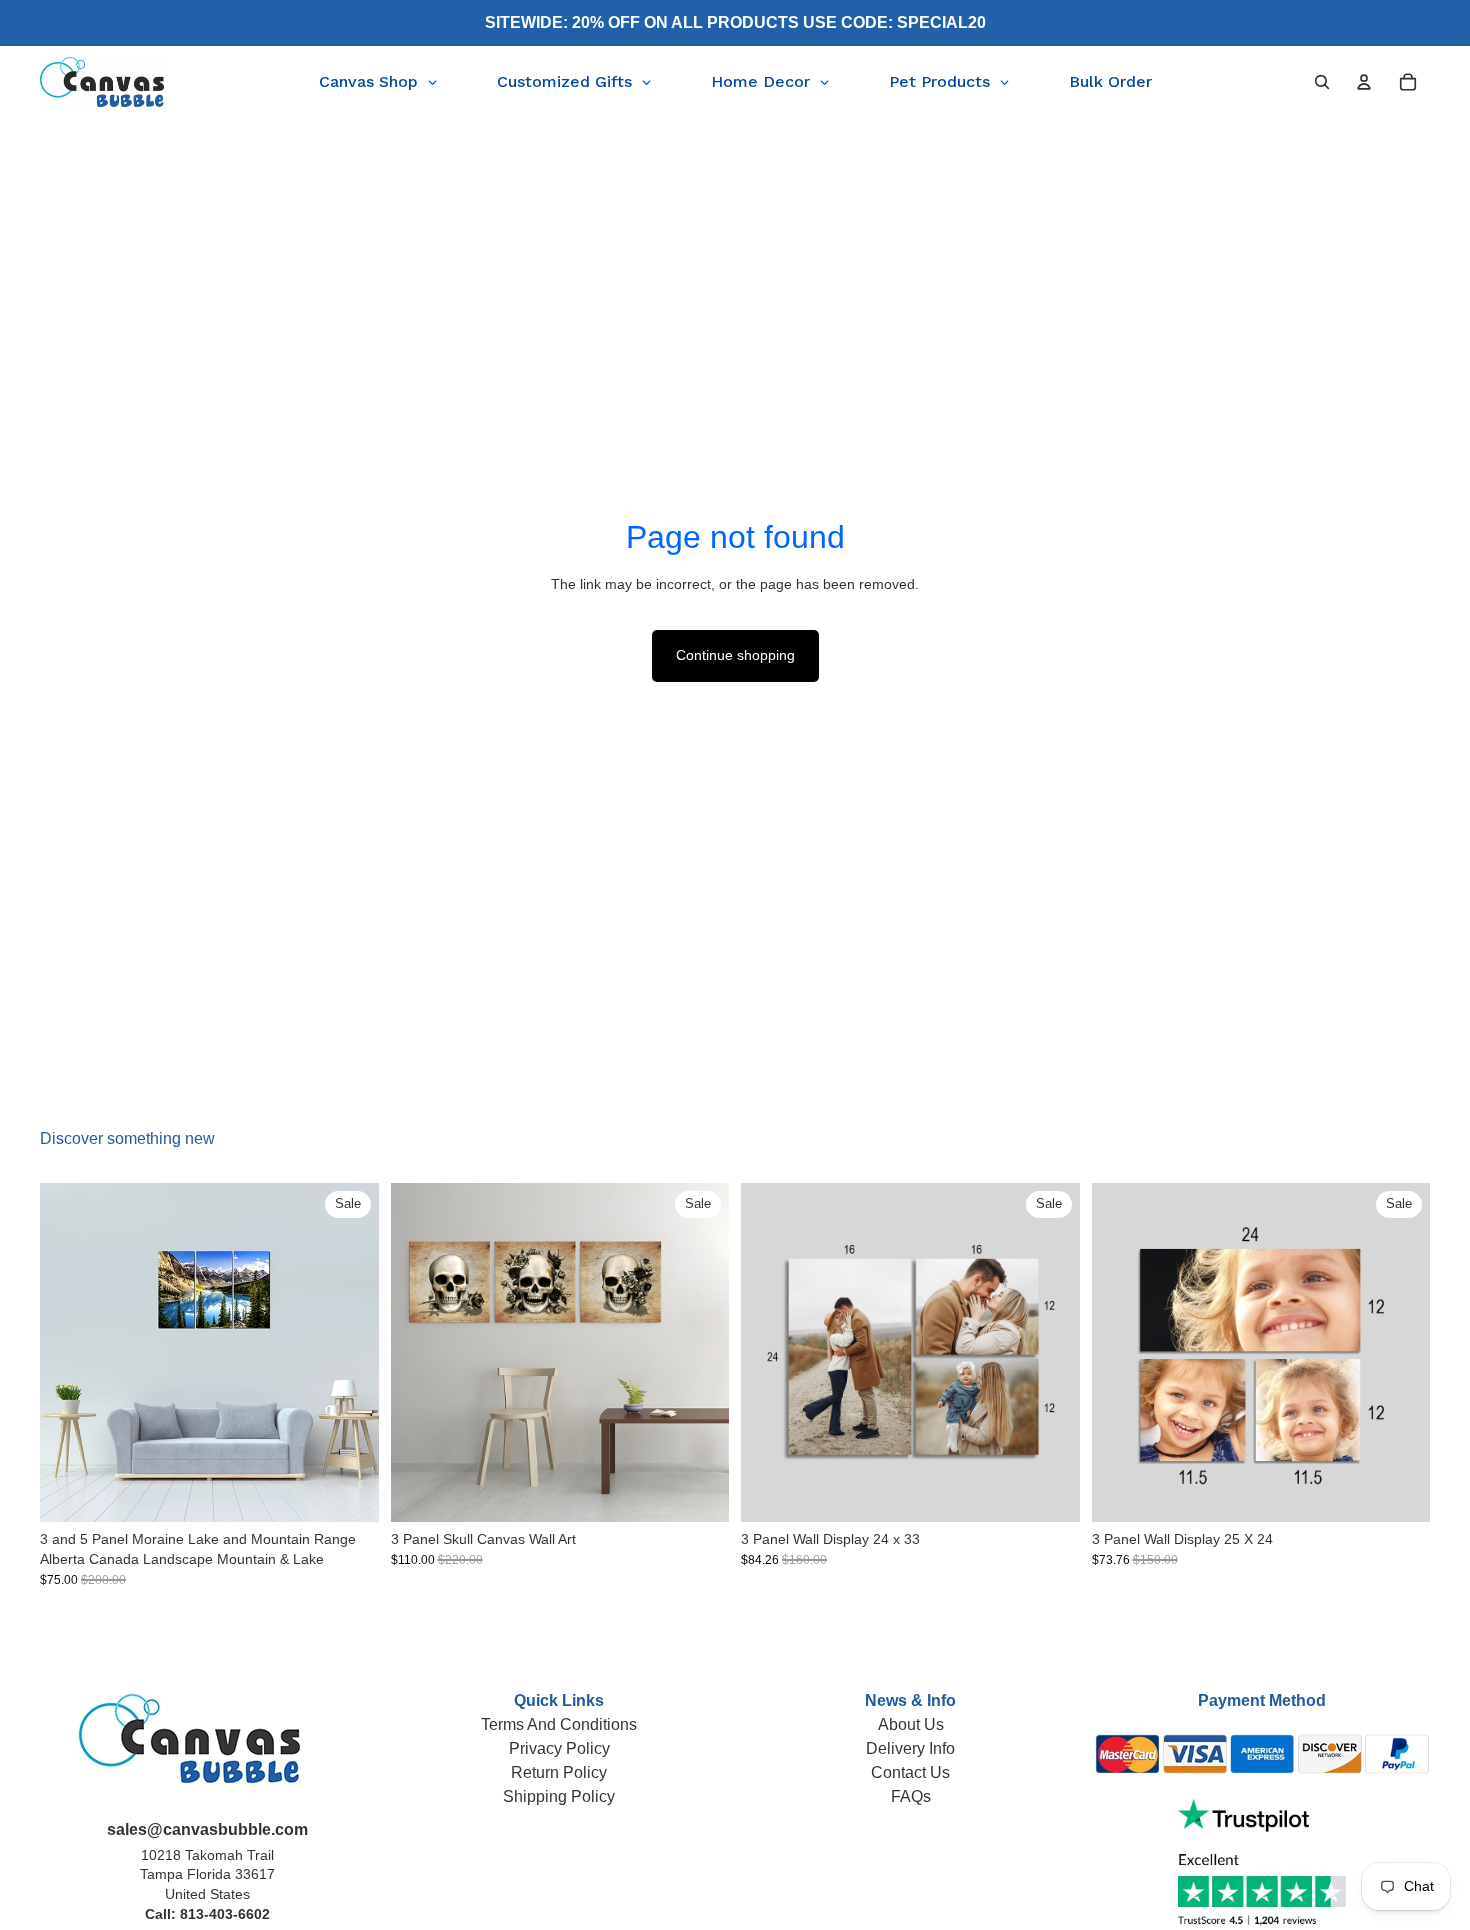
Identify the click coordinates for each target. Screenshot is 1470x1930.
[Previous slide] (70, 1353)
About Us (911, 1724)
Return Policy (559, 1772)
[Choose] (348, 1492)
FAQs (911, 1796)
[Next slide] (349, 1353)
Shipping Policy (559, 1796)
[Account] (1364, 82)
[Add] (1049, 1492)
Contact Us (910, 1772)
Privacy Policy (559, 1748)
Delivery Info (910, 1748)
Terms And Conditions (559, 1724)
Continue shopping (735, 655)
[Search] (1322, 82)
